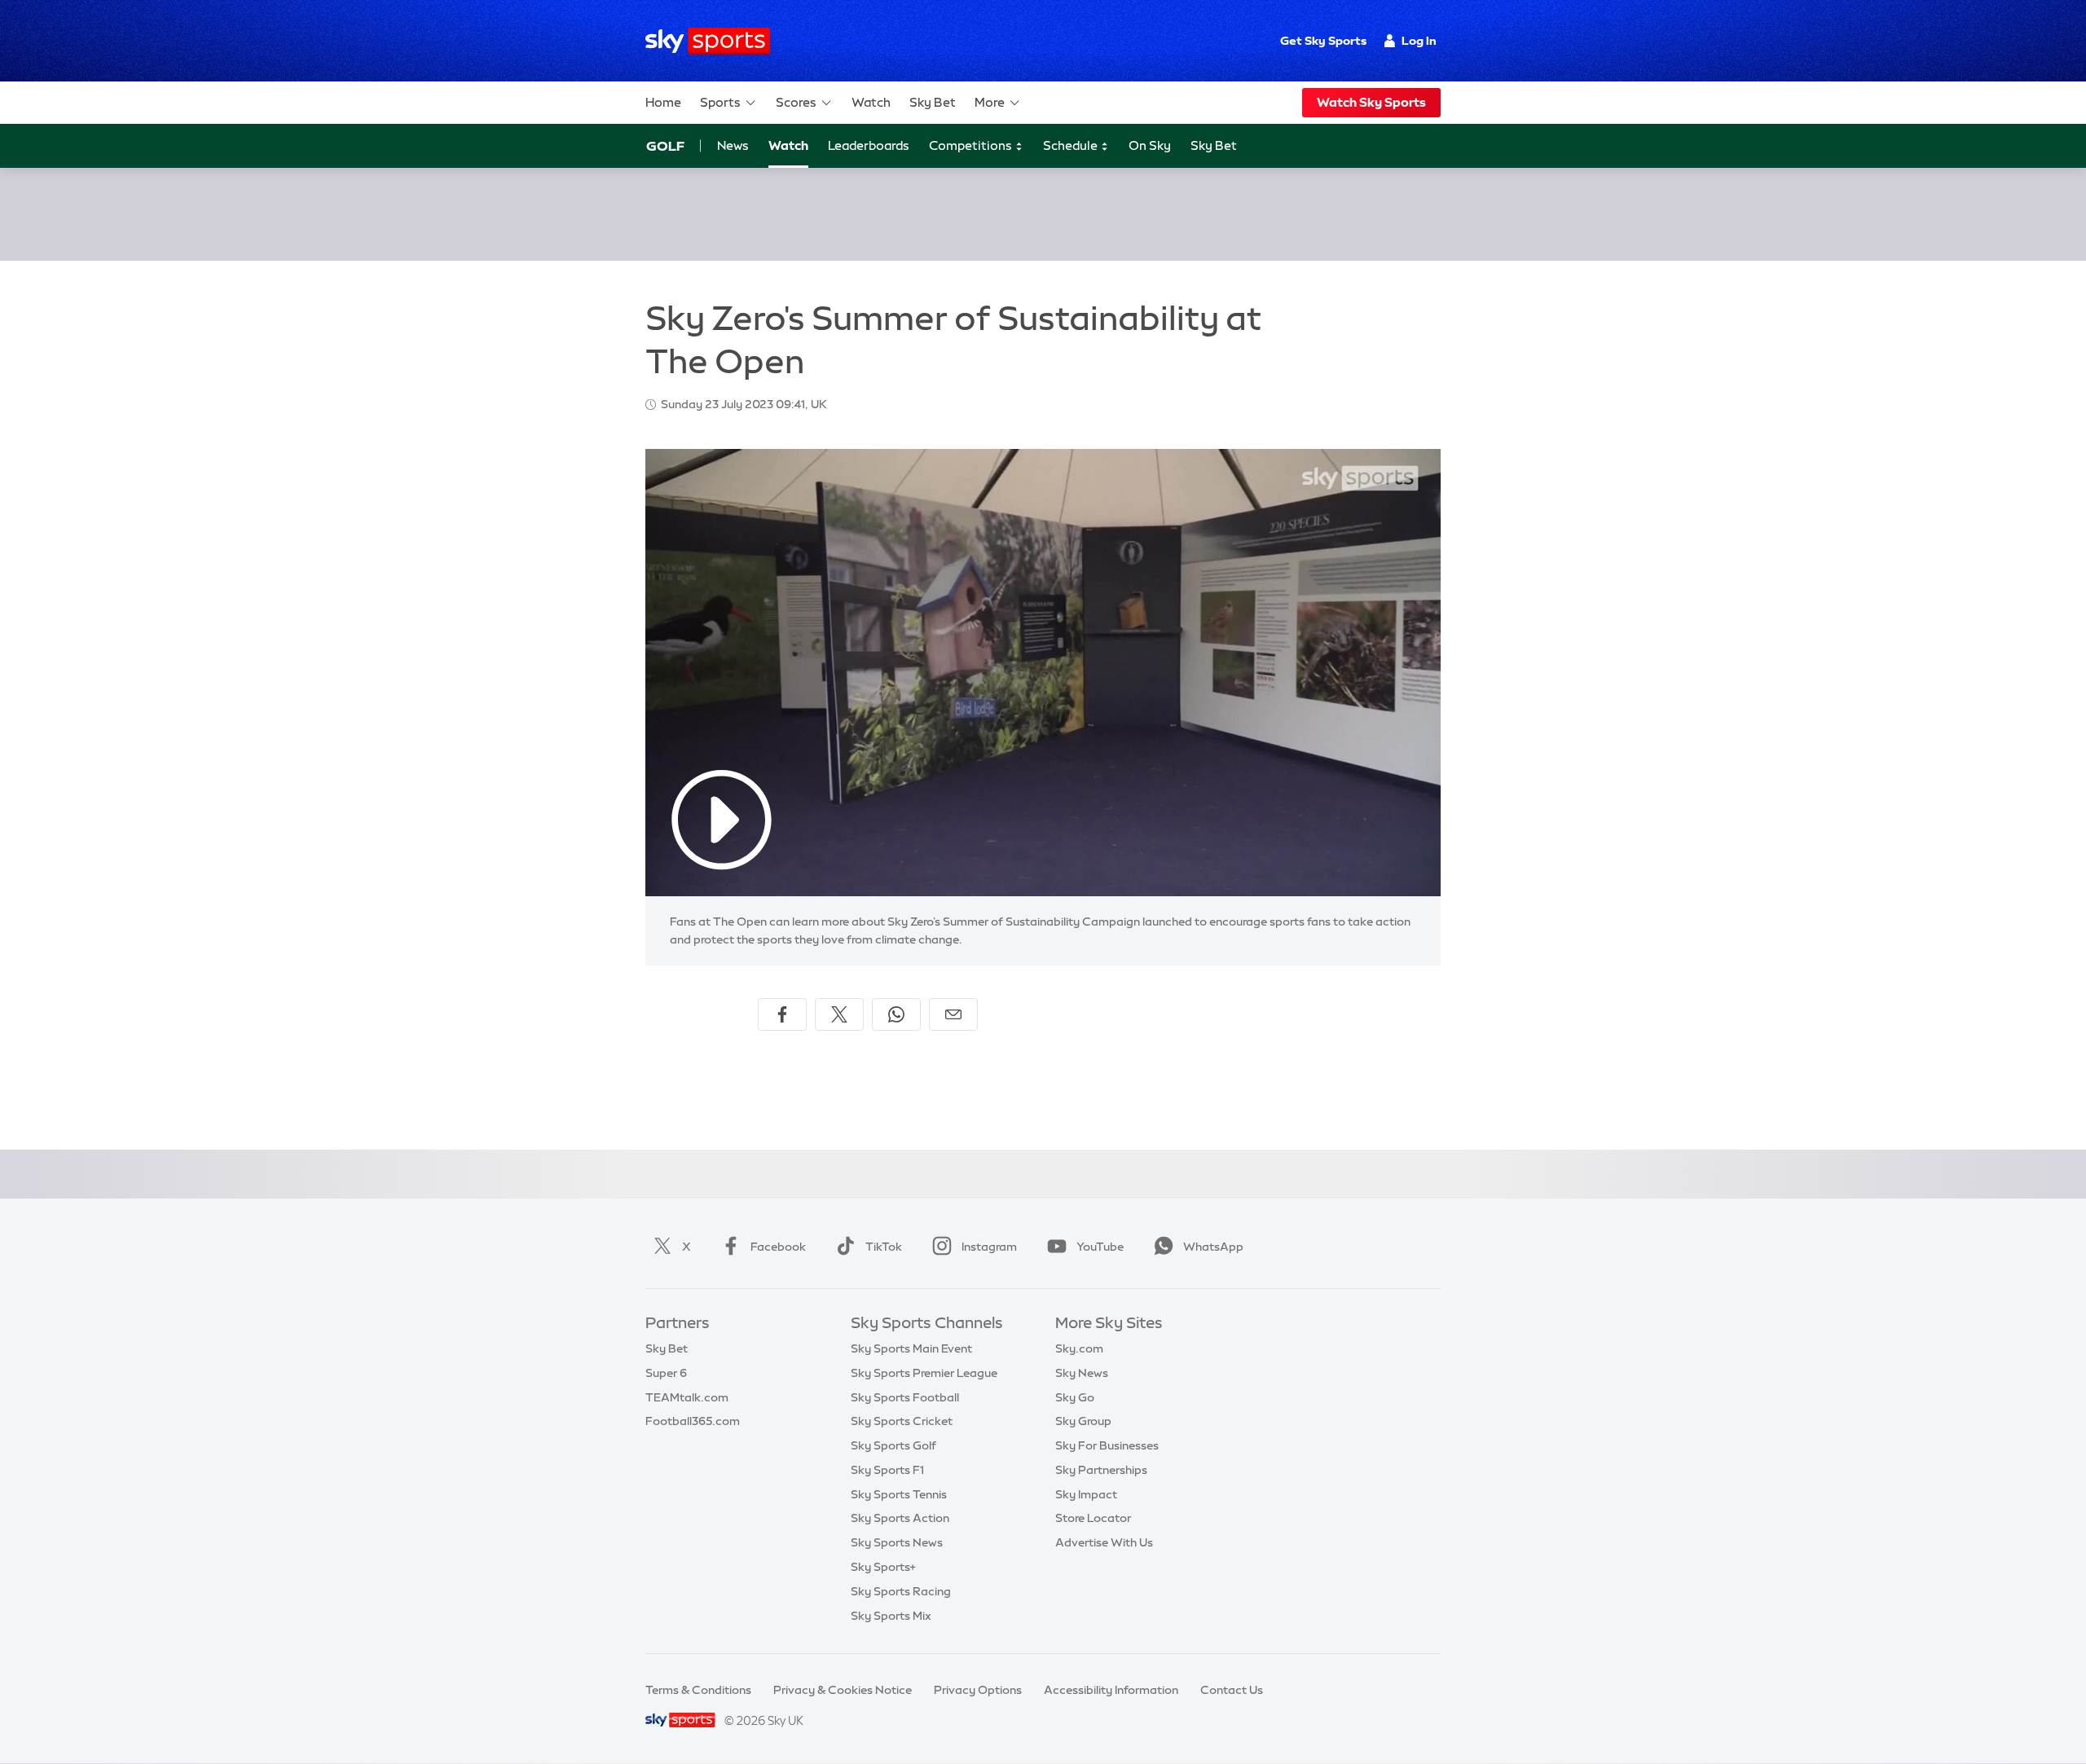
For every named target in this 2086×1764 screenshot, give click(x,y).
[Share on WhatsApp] (896, 1014)
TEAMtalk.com (687, 1397)
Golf (665, 146)
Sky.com (1079, 1348)
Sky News (1082, 1373)
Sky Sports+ (883, 1567)
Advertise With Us (1104, 1542)
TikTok (884, 1247)
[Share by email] (953, 1014)
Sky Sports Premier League (924, 1373)
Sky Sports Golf (893, 1445)
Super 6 (666, 1373)
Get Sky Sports (1323, 41)
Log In (1419, 41)
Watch (871, 102)
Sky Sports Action (900, 1518)
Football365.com (693, 1421)
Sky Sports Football (905, 1397)
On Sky (1150, 145)
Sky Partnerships (1101, 1470)
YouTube (1100, 1247)
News (733, 145)
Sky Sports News (897, 1542)
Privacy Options (978, 1690)
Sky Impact (1086, 1494)
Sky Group (1083, 1421)
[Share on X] (839, 1014)
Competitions (972, 145)
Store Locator (1093, 1518)
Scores (796, 102)
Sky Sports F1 (887, 1470)
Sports (720, 102)
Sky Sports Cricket (902, 1421)
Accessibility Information (1111, 1690)
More (990, 102)
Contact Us (1232, 1690)
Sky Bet (933, 102)
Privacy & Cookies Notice (843, 1690)
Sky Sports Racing (901, 1591)
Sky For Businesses (1107, 1445)
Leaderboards (869, 145)
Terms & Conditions (698, 1690)
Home (663, 102)
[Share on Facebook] (782, 1014)
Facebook (778, 1247)
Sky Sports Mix (891, 1616)
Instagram (989, 1247)
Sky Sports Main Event (911, 1348)
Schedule (1072, 145)
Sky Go (1075, 1397)
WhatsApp (1213, 1247)
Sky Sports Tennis (899, 1494)
